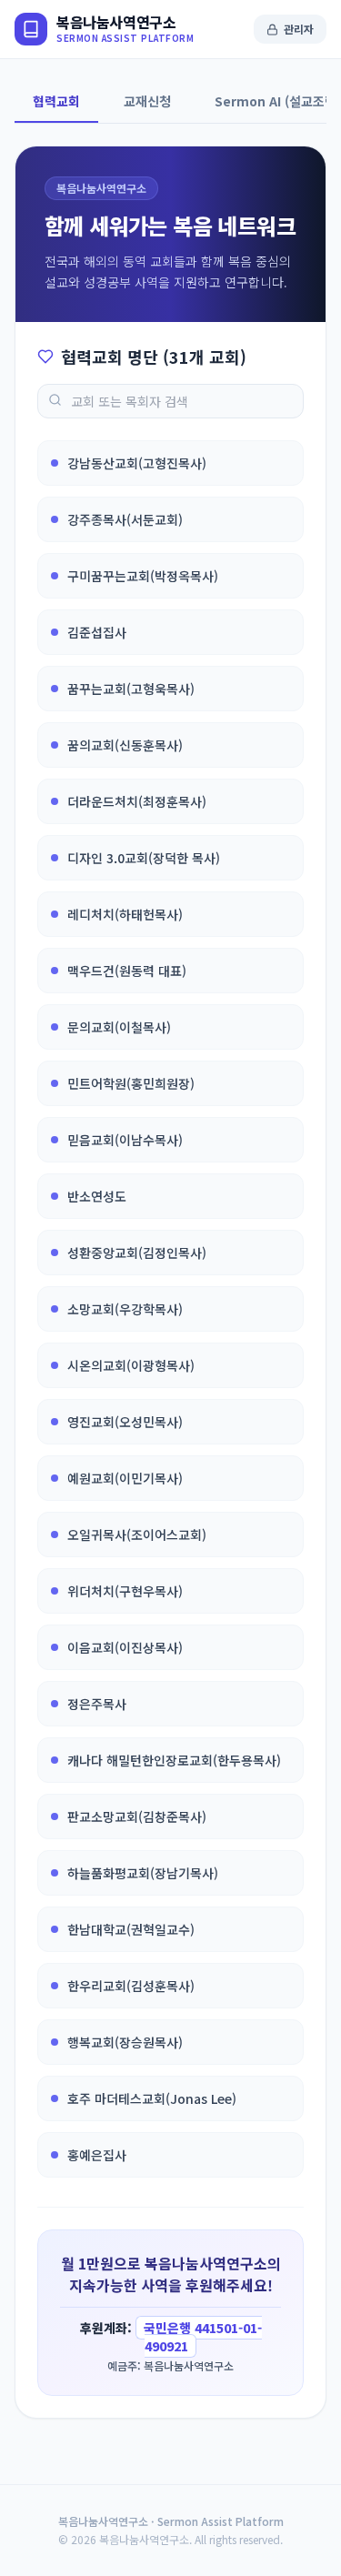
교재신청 (147, 101)
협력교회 (56, 101)
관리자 (299, 29)
